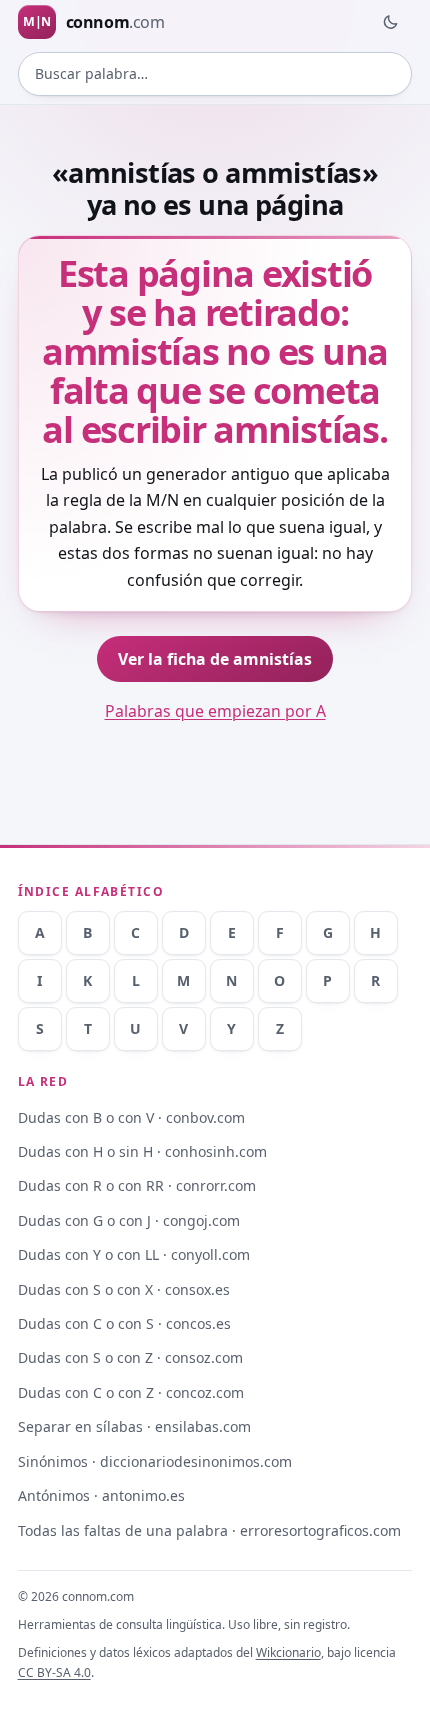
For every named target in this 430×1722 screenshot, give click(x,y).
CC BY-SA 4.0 (54, 1672)
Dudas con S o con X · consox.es (124, 1289)
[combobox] (215, 74)
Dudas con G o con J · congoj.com (129, 1220)
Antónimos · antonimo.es (101, 1495)
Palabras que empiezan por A (215, 711)
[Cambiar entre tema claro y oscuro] (390, 22)
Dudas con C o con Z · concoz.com (131, 1392)
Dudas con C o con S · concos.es (124, 1323)
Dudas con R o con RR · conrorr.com (137, 1185)
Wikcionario (288, 1652)
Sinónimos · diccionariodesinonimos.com (155, 1461)
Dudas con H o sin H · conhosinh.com (142, 1151)
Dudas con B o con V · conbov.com (131, 1117)
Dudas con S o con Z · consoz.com (130, 1357)
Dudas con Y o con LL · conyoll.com (134, 1254)
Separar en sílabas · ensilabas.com (134, 1426)
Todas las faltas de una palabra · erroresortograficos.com (209, 1530)
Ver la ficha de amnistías (215, 659)
